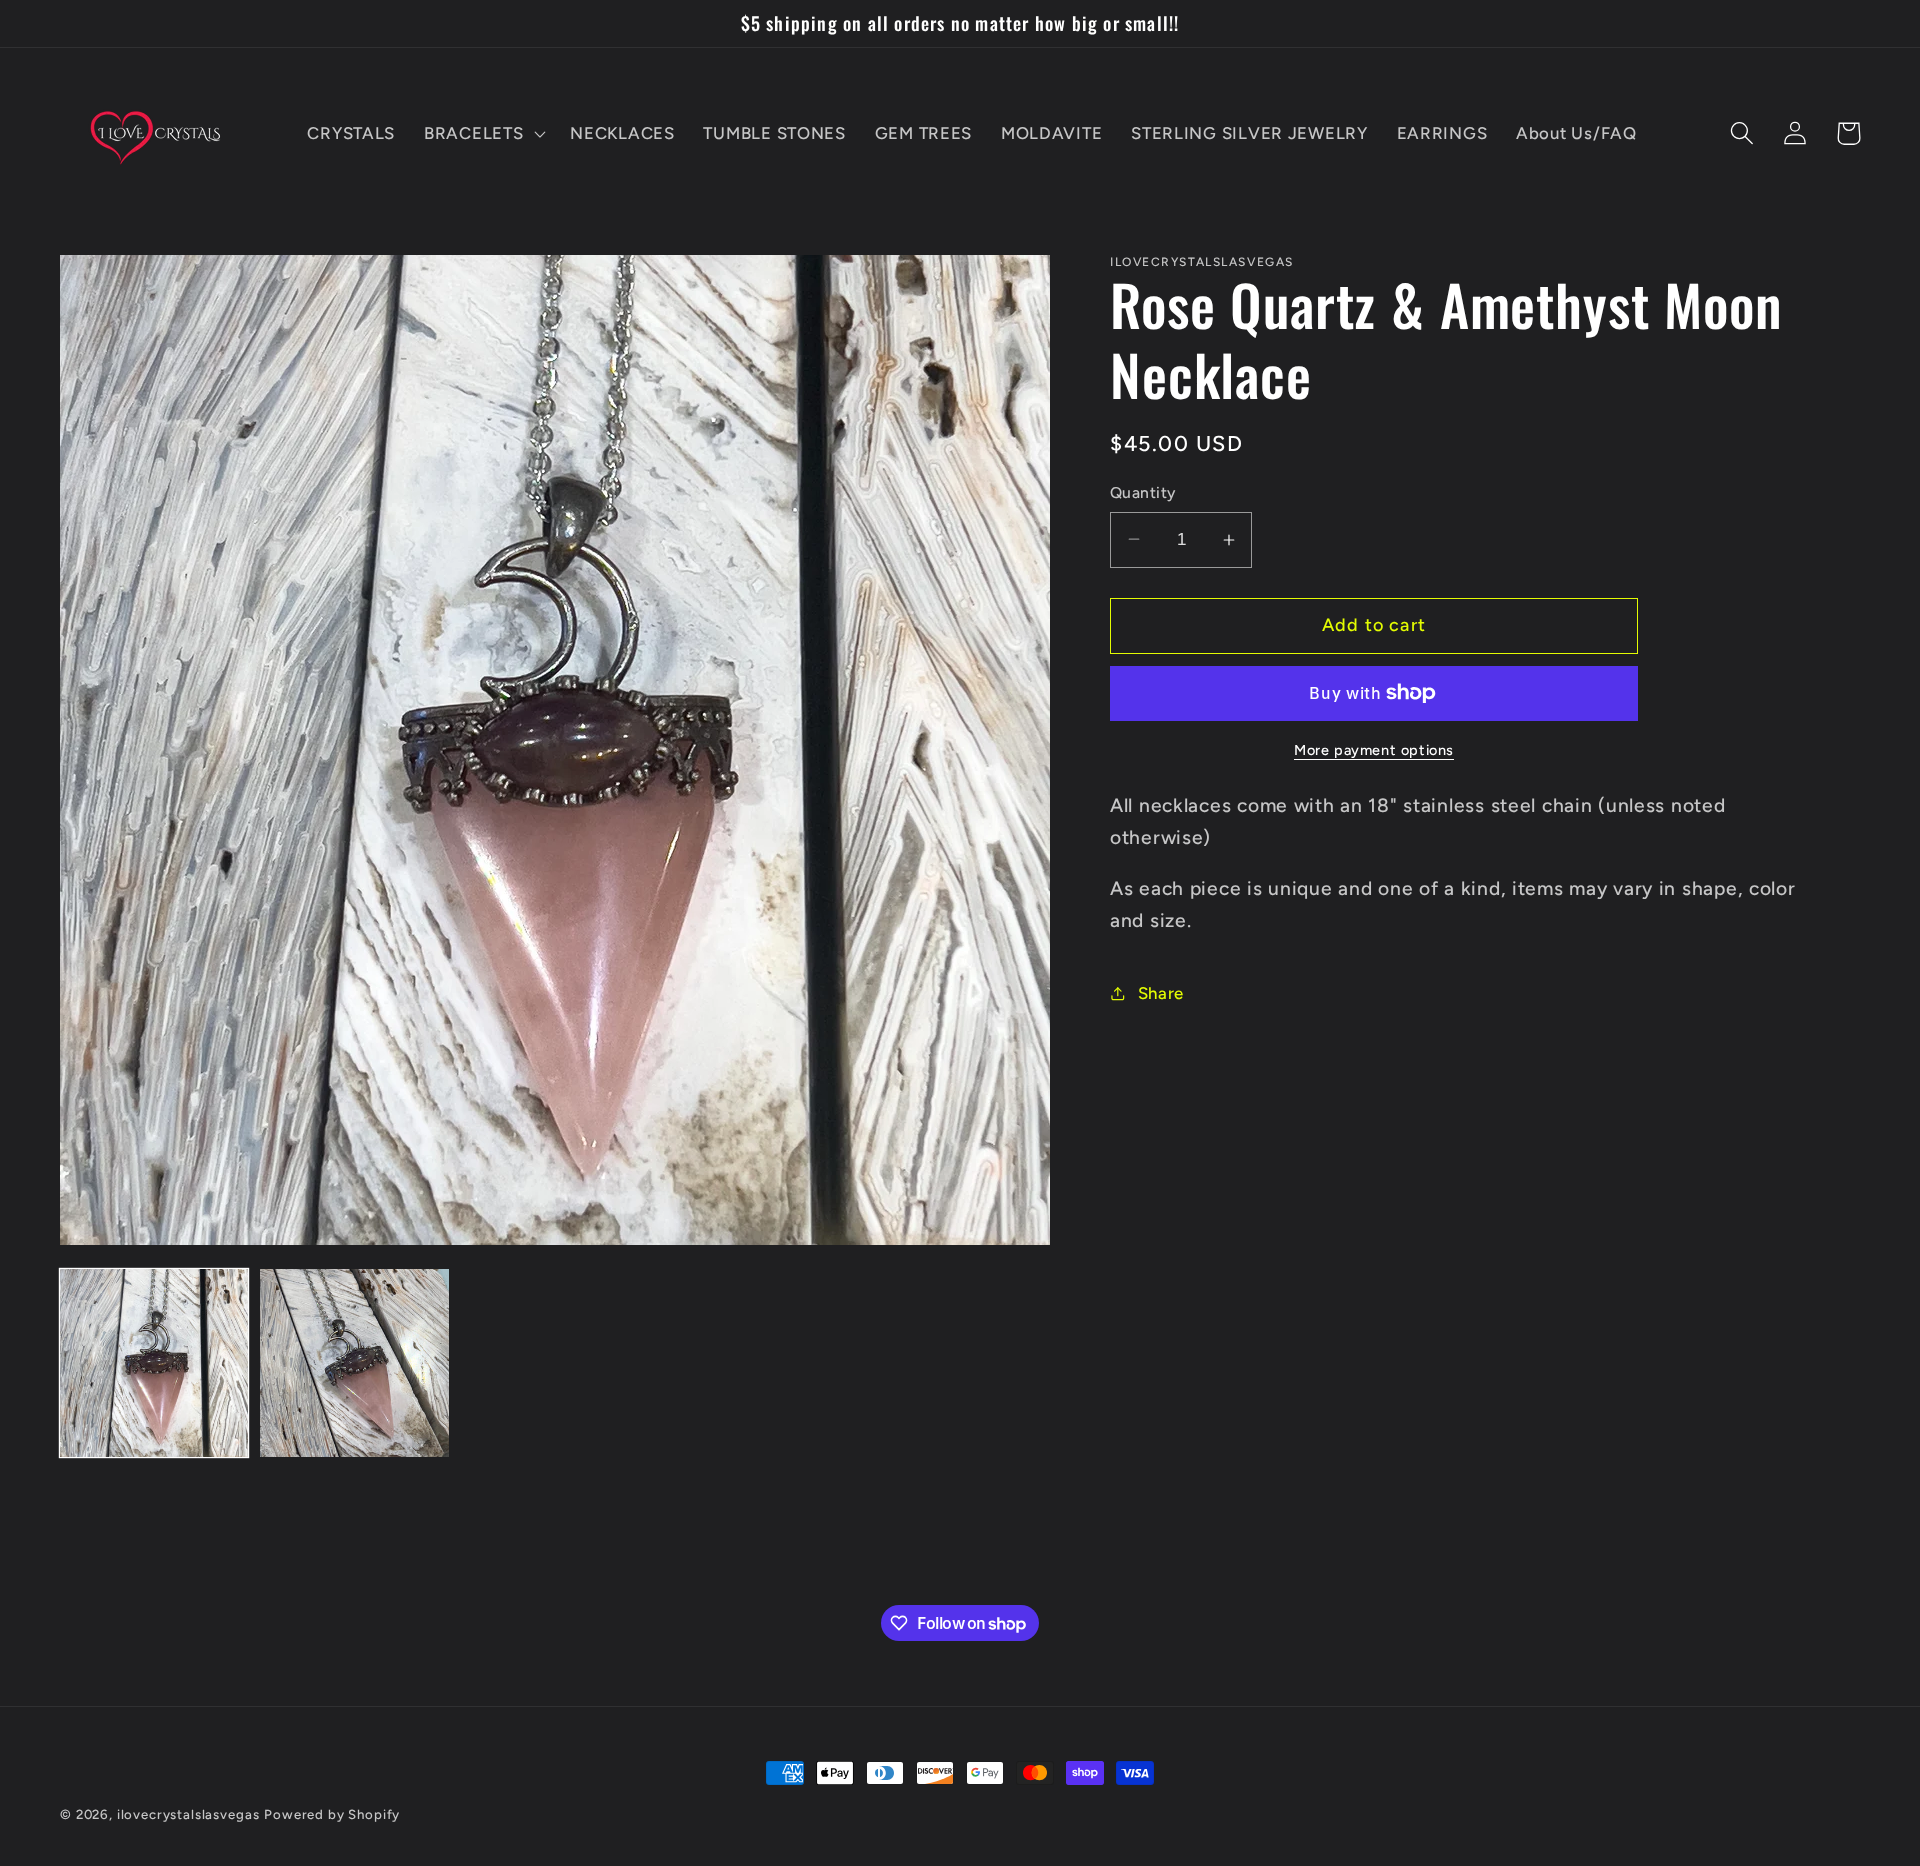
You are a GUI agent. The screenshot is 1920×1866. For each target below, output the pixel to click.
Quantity (1143, 492)
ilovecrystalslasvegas (188, 1814)
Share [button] (1161, 993)
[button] (483, 133)
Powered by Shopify (332, 1814)
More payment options (1374, 750)
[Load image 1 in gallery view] (154, 1363)
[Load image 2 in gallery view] (354, 1363)
